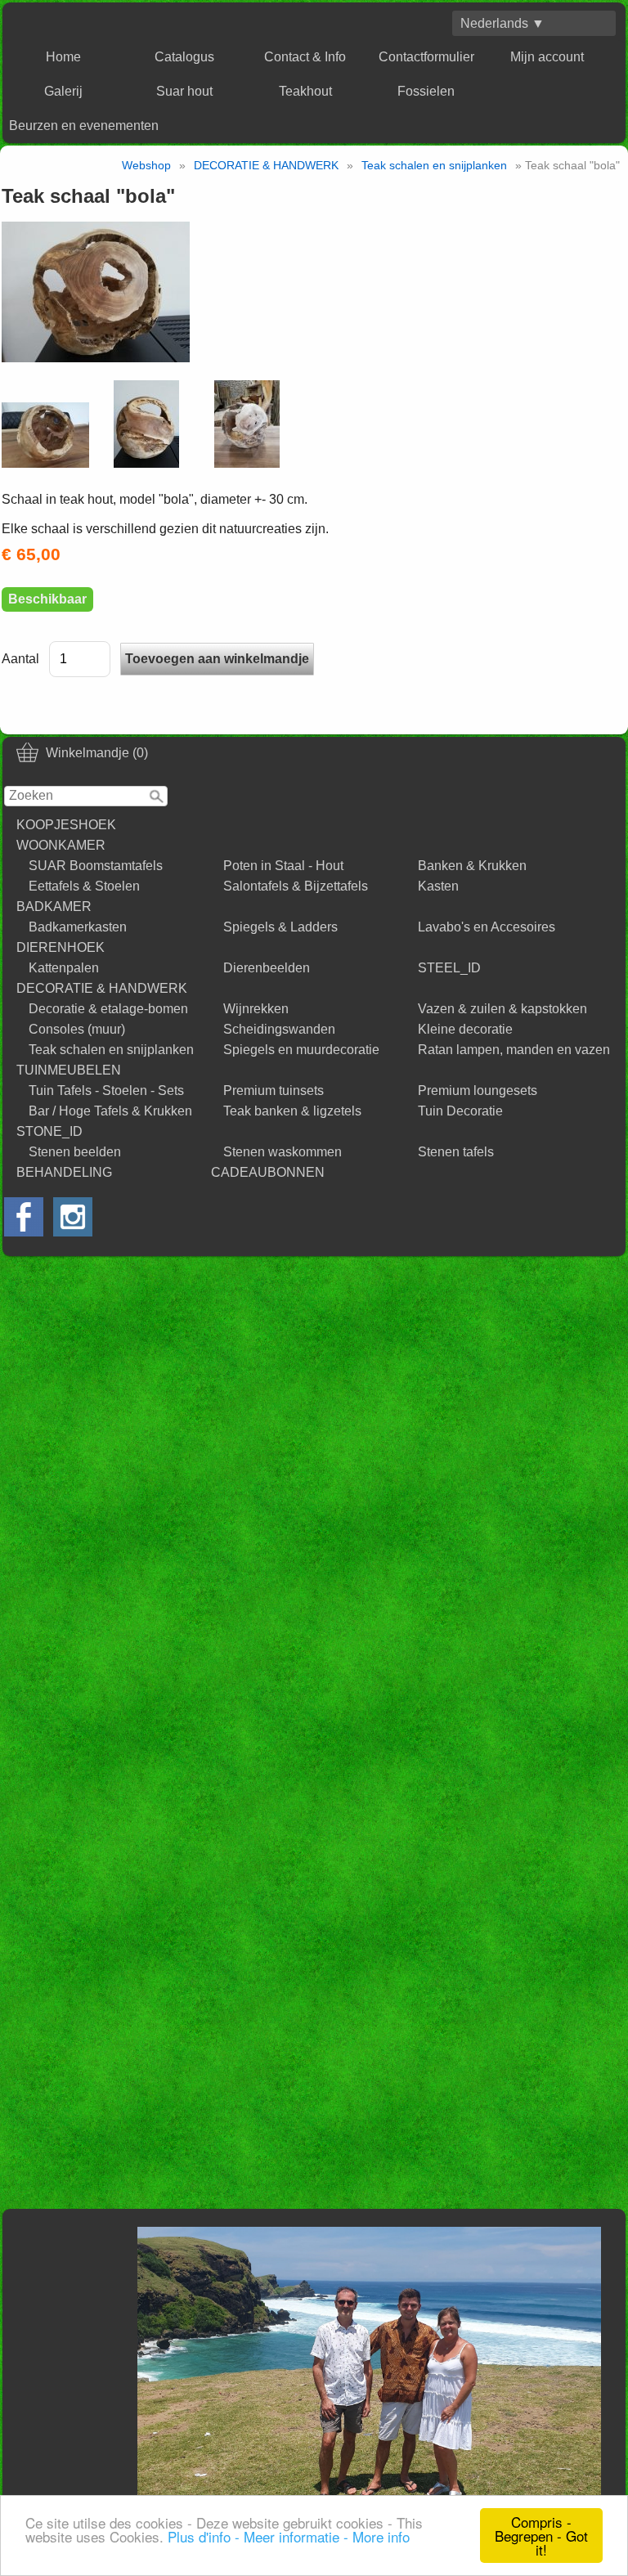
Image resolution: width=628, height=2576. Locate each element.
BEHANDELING (64, 1172)
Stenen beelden (75, 1152)
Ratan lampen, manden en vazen (514, 1050)
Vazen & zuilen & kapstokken (502, 1009)
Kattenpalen (64, 968)
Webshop (146, 165)
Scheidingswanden (279, 1029)
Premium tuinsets (274, 1091)
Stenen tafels (456, 1152)
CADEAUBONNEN (268, 1172)
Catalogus (184, 57)
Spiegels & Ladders (280, 927)
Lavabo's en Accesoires (487, 927)
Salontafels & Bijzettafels (296, 886)
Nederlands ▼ (502, 23)
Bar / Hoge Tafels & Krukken (110, 1111)
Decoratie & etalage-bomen (108, 1009)
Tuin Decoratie (460, 1111)
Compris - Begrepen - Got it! (541, 2536)
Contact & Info (305, 57)
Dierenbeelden (267, 968)
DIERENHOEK (61, 947)
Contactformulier (426, 57)
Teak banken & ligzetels (292, 1111)
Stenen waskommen (283, 1152)
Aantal (20, 659)
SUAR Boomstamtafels (96, 866)
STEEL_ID (449, 968)
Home (63, 57)
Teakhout (305, 91)
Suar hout (184, 91)
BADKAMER (54, 907)
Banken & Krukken (472, 866)
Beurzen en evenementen (84, 126)
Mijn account (547, 57)
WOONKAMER (61, 845)
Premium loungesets (478, 1091)
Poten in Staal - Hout (283, 866)
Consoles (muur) (77, 1029)
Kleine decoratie (465, 1029)
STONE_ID (49, 1131)
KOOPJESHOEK (66, 825)
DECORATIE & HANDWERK (102, 988)
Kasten (438, 886)
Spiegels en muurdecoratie (301, 1050)
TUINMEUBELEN (69, 1070)
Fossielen (426, 91)
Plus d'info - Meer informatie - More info (289, 2536)
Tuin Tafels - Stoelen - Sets (106, 1091)
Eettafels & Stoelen (84, 886)
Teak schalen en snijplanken (111, 1050)
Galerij (63, 91)
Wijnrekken (256, 1009)
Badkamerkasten (78, 927)
